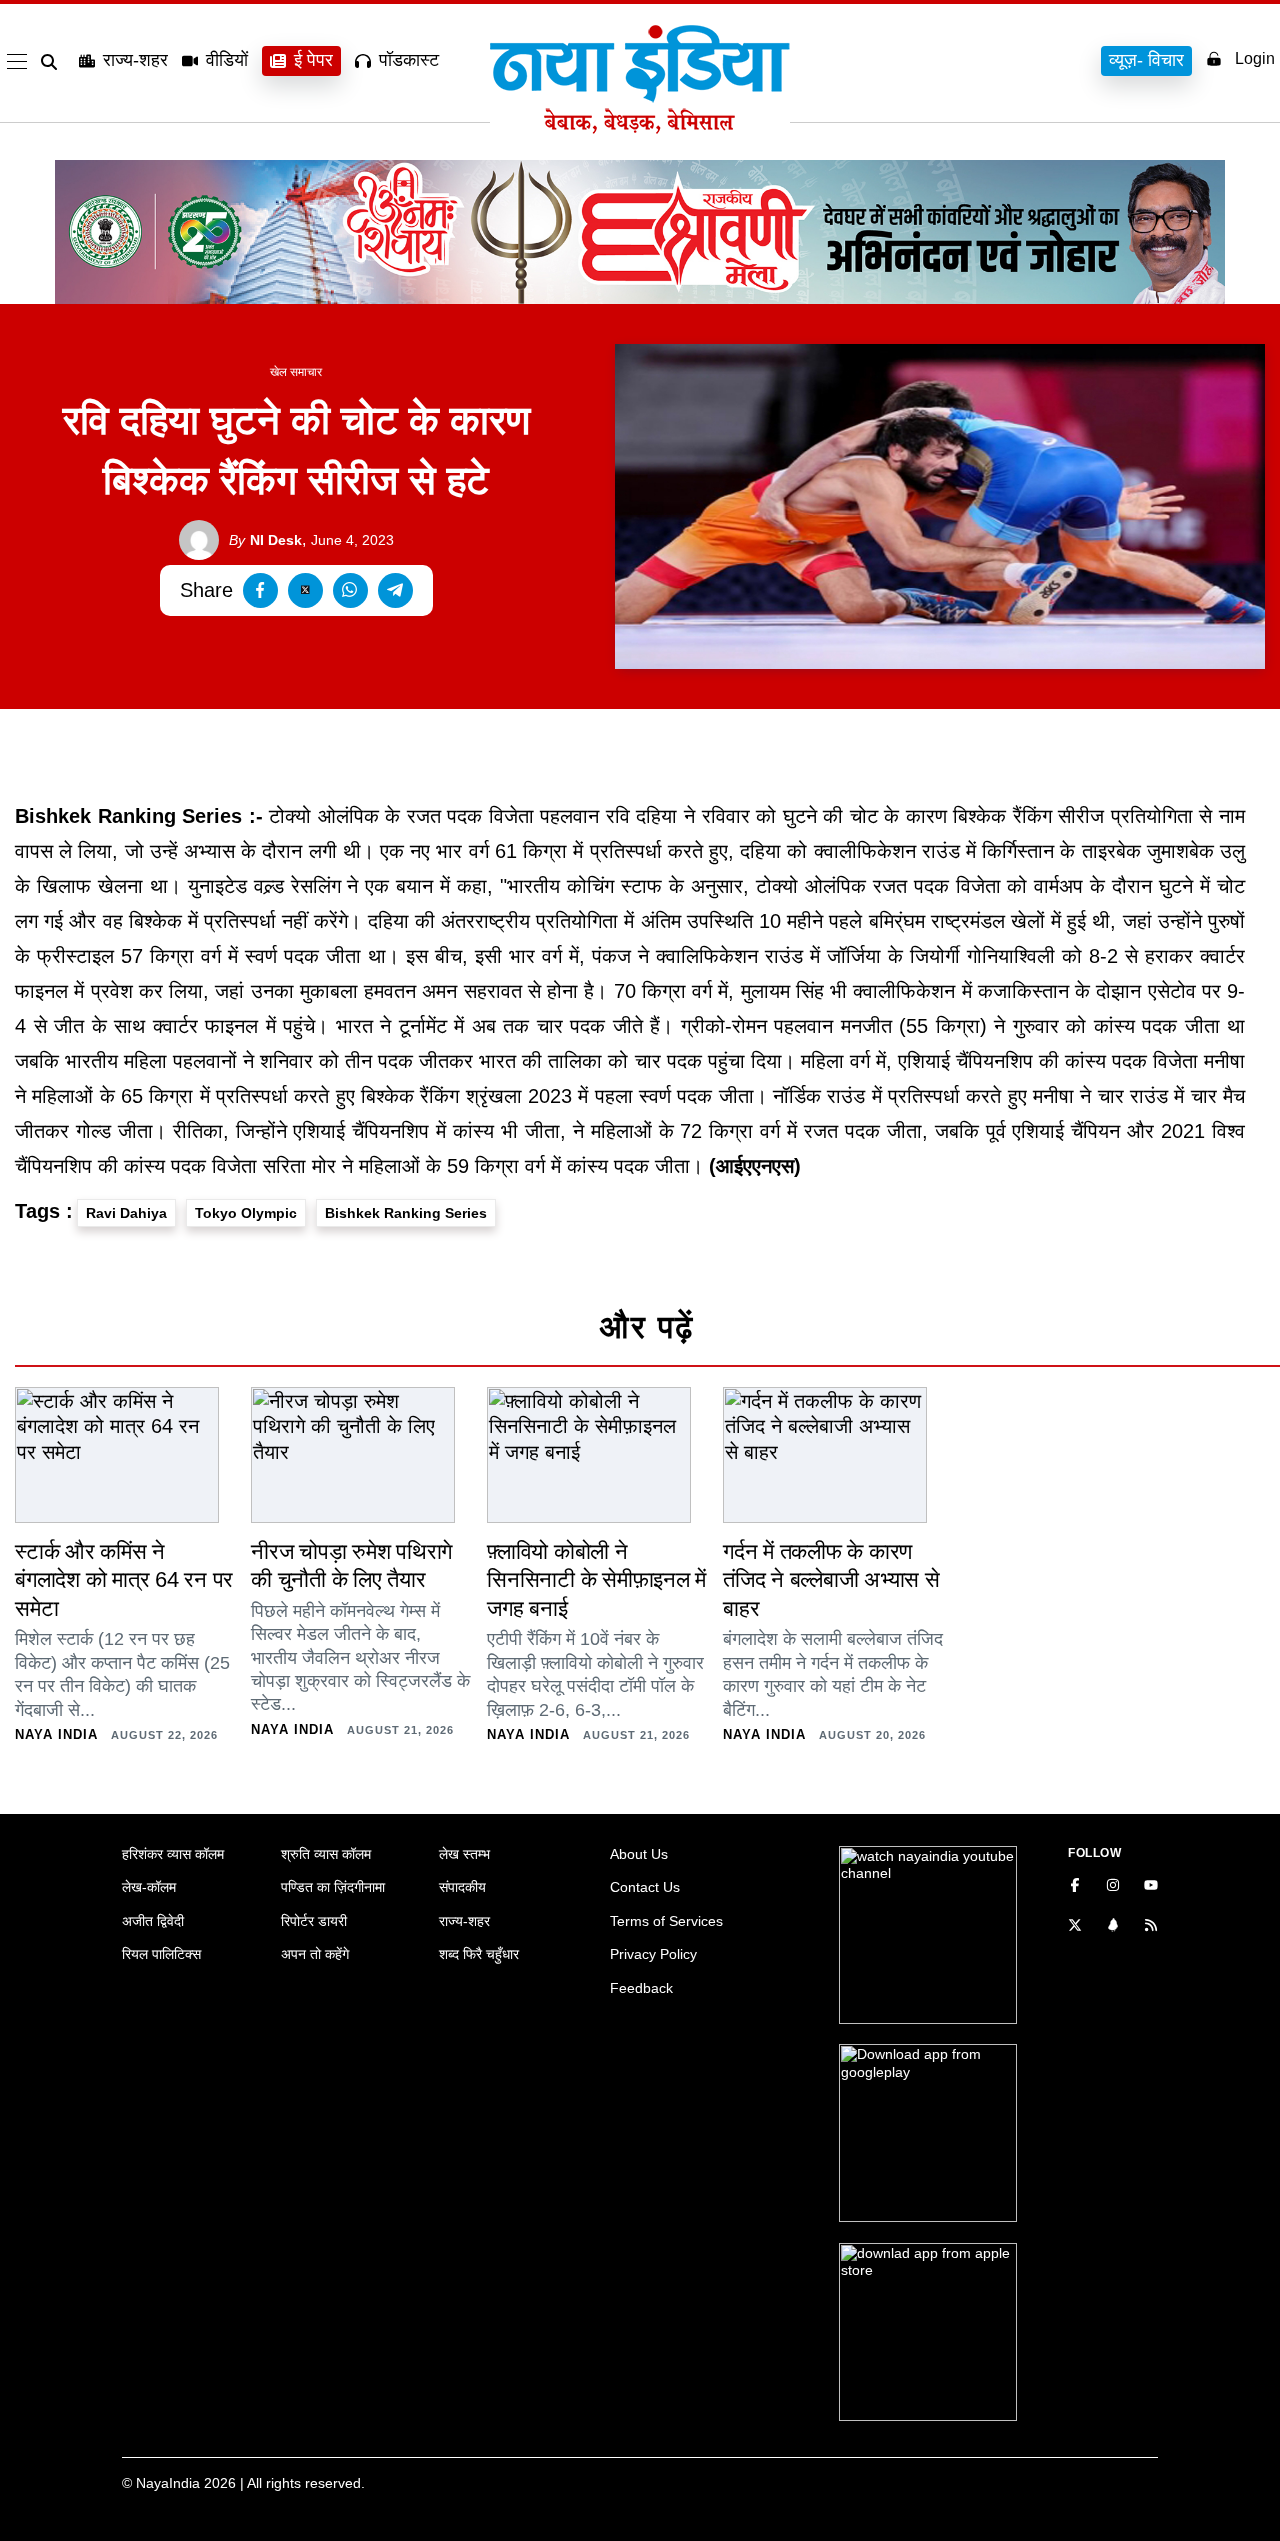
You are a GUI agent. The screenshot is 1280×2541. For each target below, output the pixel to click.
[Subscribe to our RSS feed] (1151, 1927)
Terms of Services (666, 1921)
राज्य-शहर (135, 60)
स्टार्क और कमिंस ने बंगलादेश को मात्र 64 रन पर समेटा (124, 1580)
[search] (53, 62)
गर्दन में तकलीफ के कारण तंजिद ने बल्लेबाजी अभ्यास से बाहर (831, 1580)
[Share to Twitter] (305, 590)
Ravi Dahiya (126, 1213)
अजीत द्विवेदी (153, 1921)
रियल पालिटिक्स (161, 1954)
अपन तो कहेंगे (315, 1954)
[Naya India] (640, 128)
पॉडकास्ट (409, 60)
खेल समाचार (296, 372)
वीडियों (227, 60)
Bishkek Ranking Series (406, 1213)
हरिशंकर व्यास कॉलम (173, 1854)
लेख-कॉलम (149, 1887)
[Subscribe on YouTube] (1151, 1887)
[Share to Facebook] (260, 590)
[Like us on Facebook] (1075, 1887)
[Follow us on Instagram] (1113, 1887)
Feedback (641, 1988)
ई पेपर (313, 60)
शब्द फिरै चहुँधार (479, 1954)
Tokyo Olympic (246, 1213)
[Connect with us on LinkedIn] (1113, 1927)
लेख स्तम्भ (464, 1854)
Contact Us (645, 1887)
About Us (639, 1854)
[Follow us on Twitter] (1075, 1927)
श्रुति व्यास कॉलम (326, 1854)
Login (1255, 58)
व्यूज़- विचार (1146, 60)
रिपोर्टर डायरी (314, 1921)
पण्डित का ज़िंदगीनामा (333, 1887)
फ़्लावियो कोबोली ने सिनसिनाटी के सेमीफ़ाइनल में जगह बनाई (596, 1580)
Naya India (56, 1734)
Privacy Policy (653, 1954)
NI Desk (265, 540)
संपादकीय (462, 1887)
